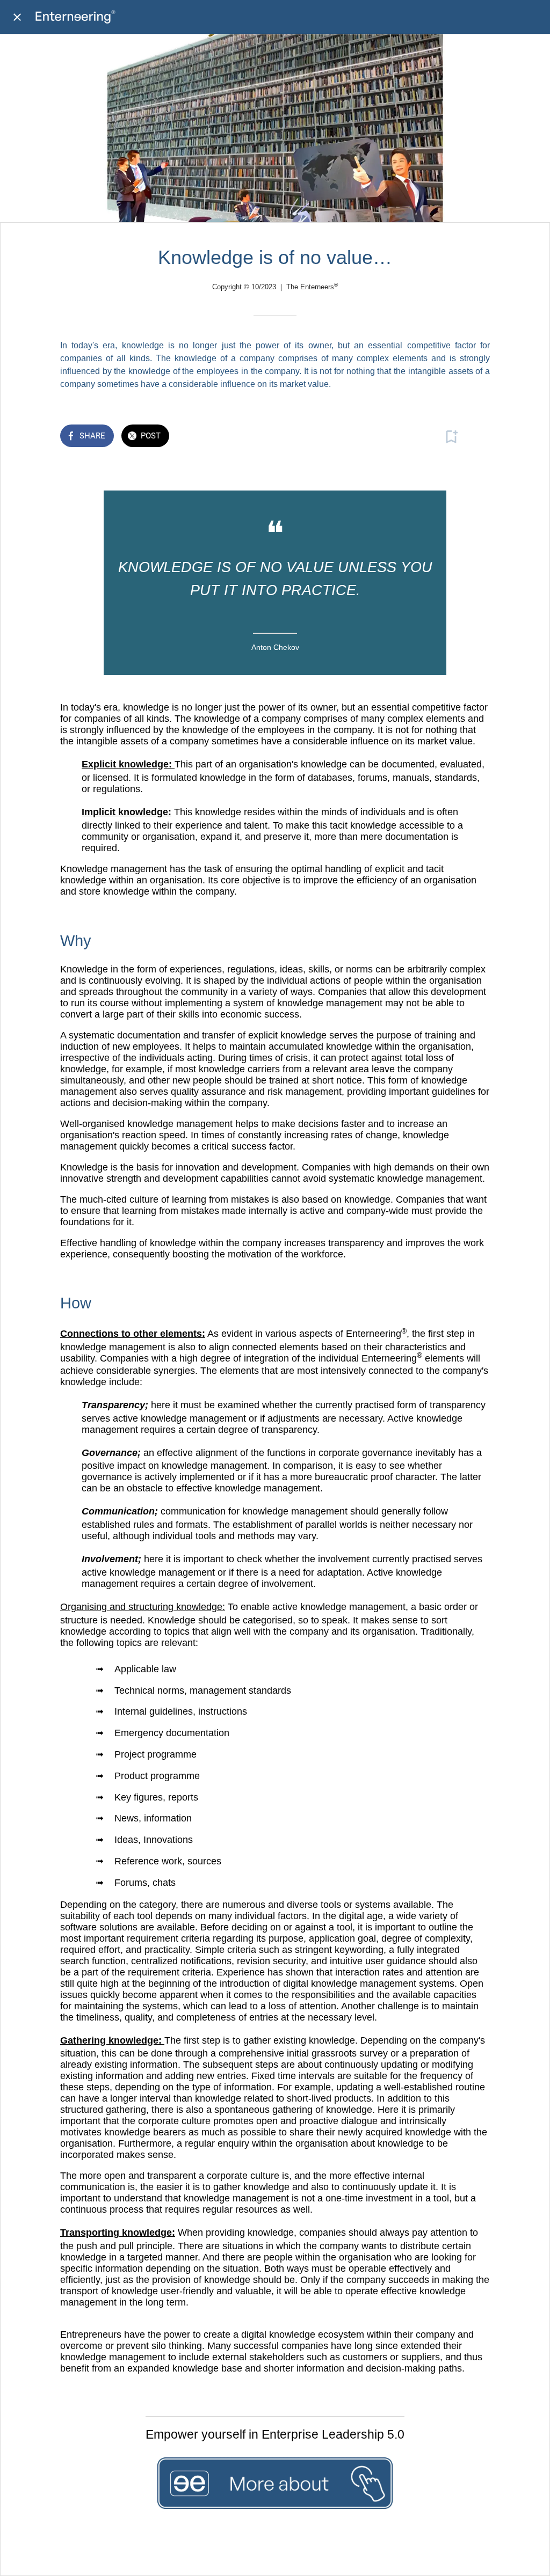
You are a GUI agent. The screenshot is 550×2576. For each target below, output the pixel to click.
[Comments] (477, 437)
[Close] (17, 17)
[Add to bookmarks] (451, 437)
